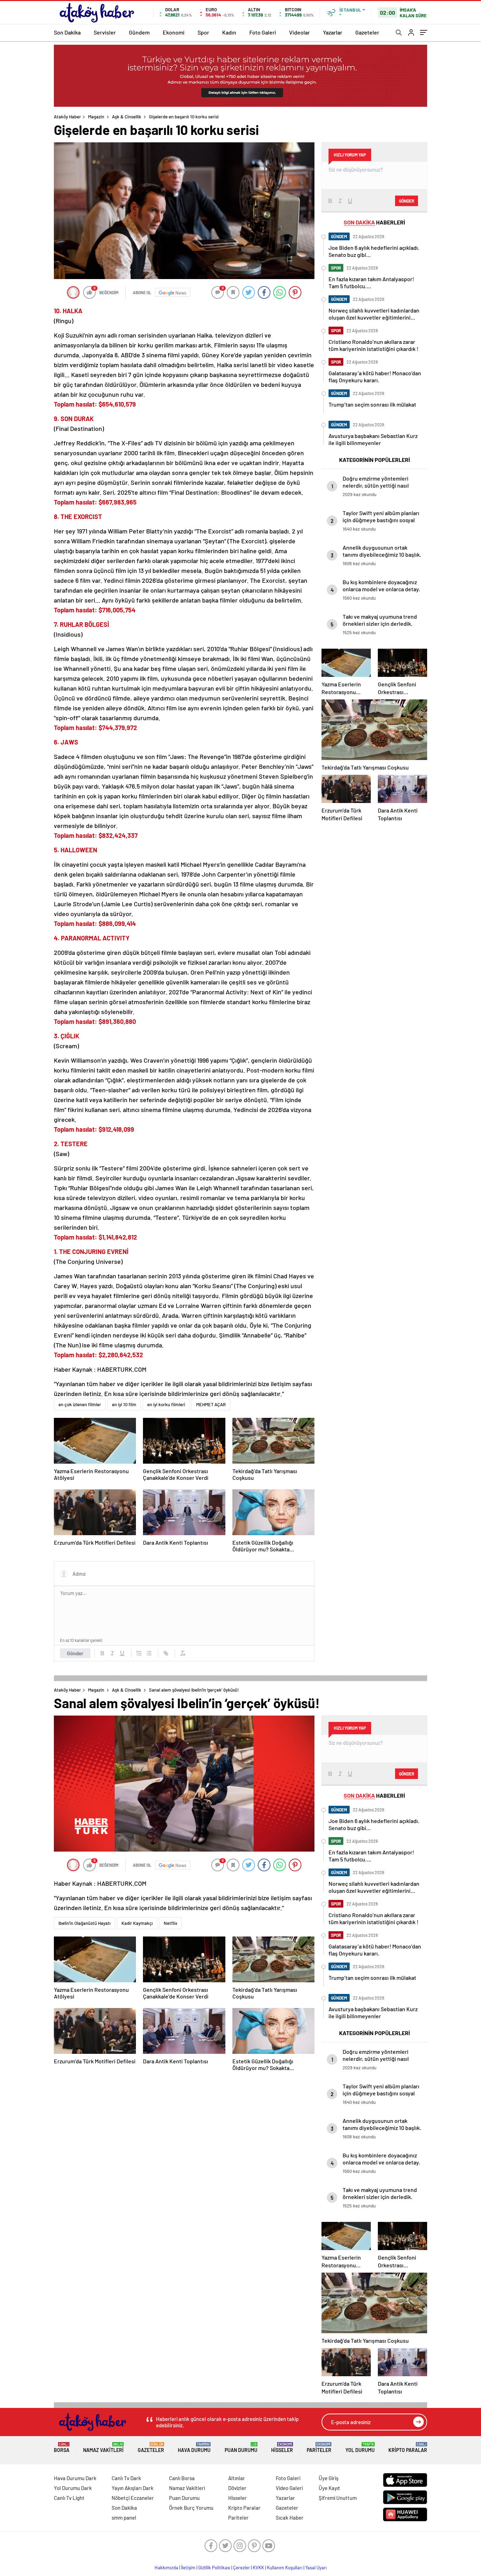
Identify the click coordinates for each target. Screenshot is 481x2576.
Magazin (96, 117)
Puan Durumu (241, 2448)
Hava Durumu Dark (75, 2478)
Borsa (62, 2448)
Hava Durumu (194, 2448)
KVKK (258, 2568)
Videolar (299, 32)
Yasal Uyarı (316, 2568)
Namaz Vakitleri (103, 2448)
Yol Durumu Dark (73, 2488)
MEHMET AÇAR (211, 1404)
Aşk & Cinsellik (127, 117)
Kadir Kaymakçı (137, 1923)
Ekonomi (174, 32)
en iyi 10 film (124, 1404)
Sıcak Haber (290, 2518)
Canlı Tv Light (69, 2498)
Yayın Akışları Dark (133, 2488)
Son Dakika (67, 32)
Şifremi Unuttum (338, 2498)
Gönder (75, 1653)
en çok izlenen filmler (80, 1404)
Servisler (105, 32)
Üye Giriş (329, 2478)
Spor (203, 32)
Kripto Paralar (408, 2448)
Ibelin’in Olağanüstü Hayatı (85, 1923)
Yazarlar (333, 32)
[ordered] (139, 1653)
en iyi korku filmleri (166, 1404)
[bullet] (149, 1653)
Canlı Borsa (182, 2478)
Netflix (170, 1923)
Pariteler (319, 2448)
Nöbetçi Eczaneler (133, 2498)
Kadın (229, 32)
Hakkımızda (166, 2568)
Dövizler (237, 2488)
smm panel (124, 2518)
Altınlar (237, 2478)
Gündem (139, 32)
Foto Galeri (263, 32)
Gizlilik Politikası (214, 2568)
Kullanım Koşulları (285, 2568)
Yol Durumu (360, 2448)
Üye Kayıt (329, 2488)
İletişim (188, 2568)
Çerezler (242, 2568)
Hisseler (282, 2448)
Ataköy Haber (67, 117)
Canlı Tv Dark (126, 2478)
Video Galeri (289, 2488)
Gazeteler (367, 32)
